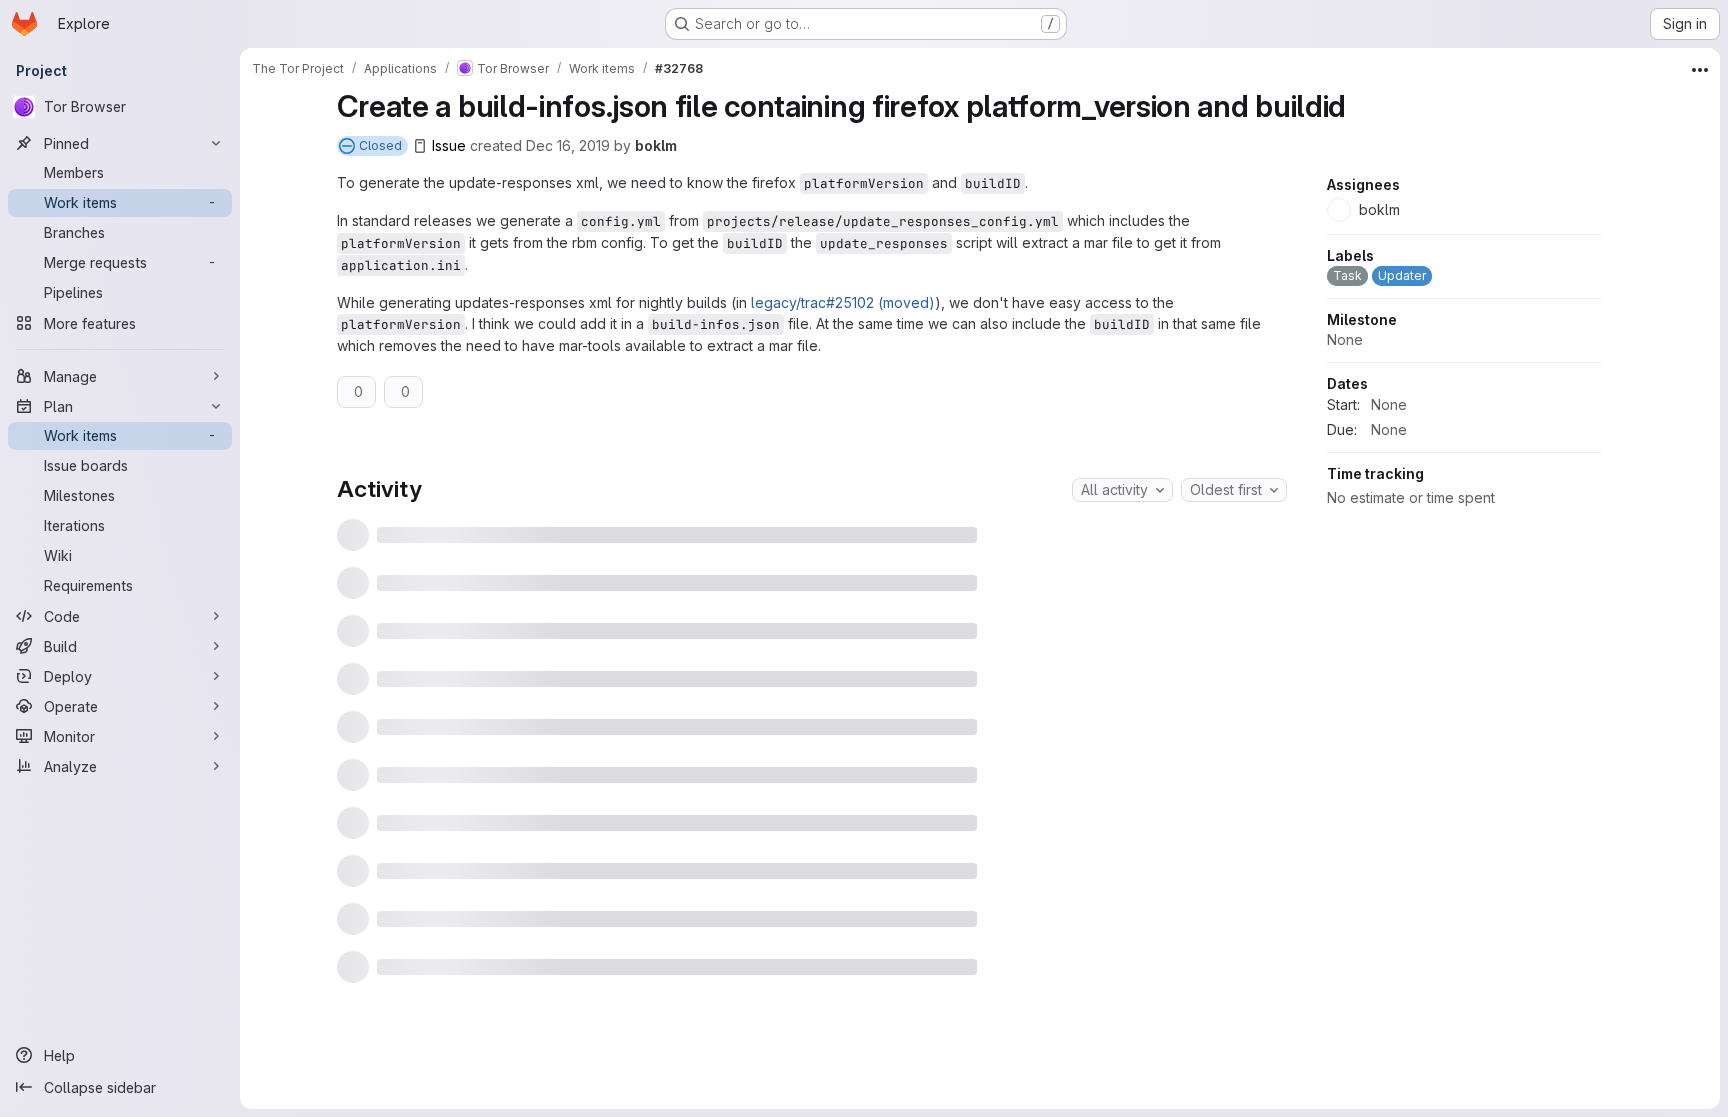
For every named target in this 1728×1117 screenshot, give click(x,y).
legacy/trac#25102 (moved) (843, 302)
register (776, 1025)
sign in (845, 1025)
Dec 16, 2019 (568, 145)
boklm (656, 145)
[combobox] (1122, 490)
